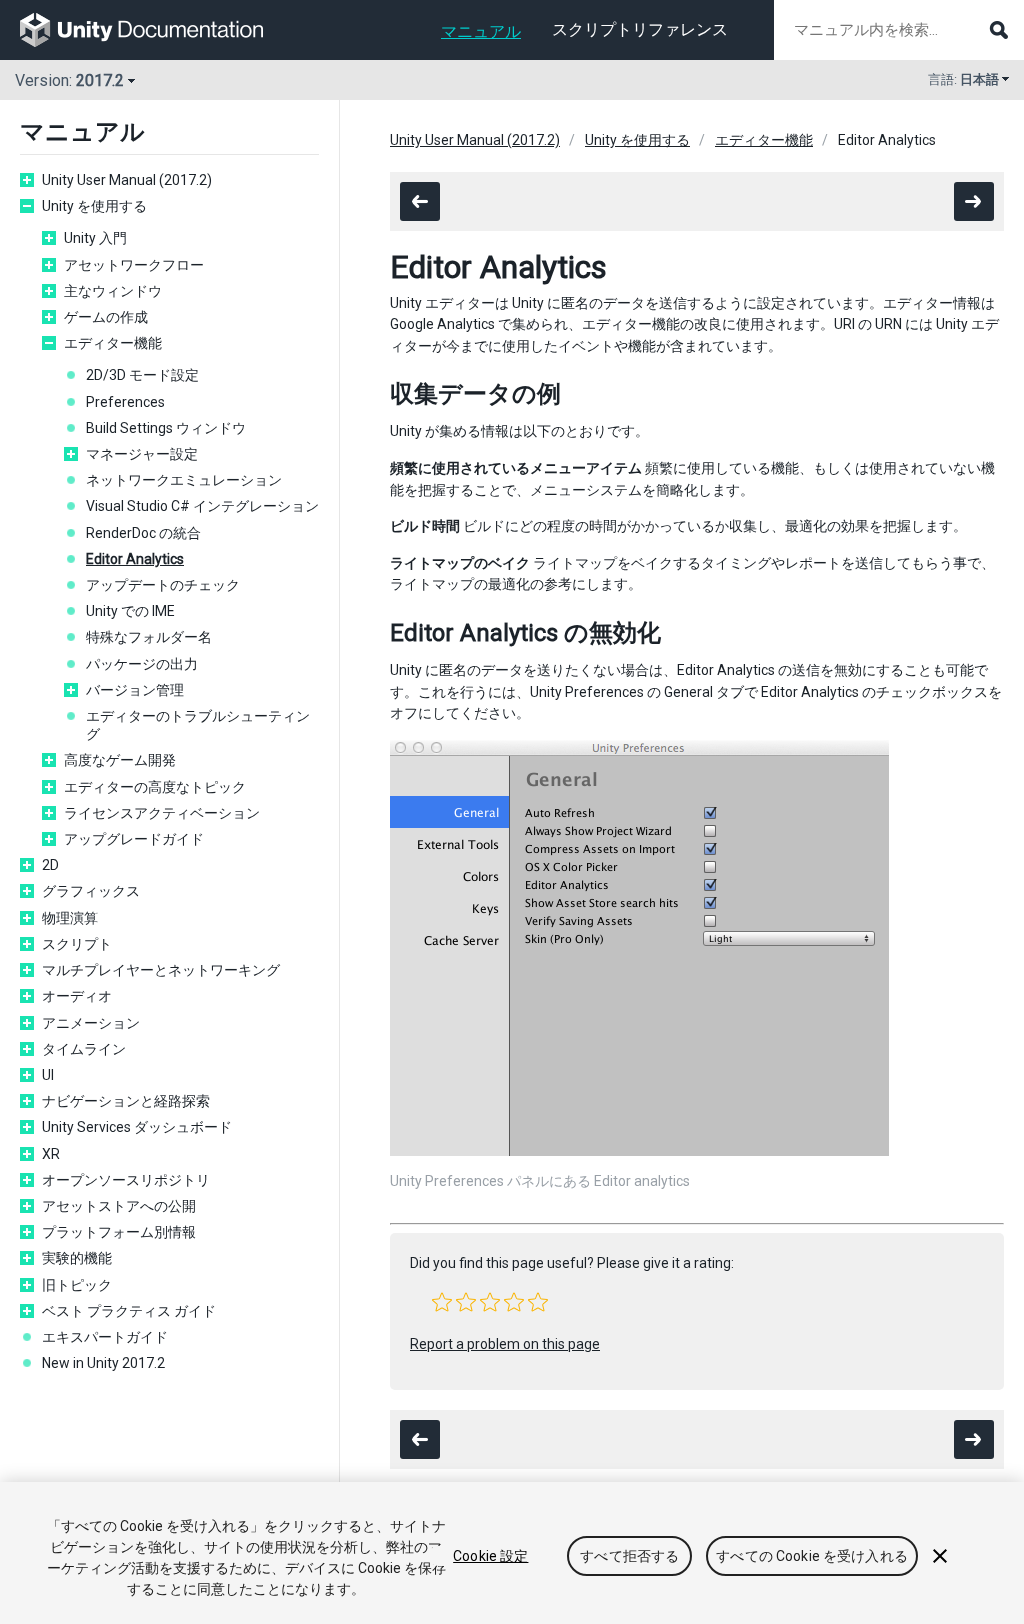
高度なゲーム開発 (120, 760)
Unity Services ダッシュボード (137, 1127)
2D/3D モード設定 (142, 375)
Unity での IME (130, 611)
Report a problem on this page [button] (505, 1344)
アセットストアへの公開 (119, 1206)
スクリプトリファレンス (640, 29)
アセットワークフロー (134, 265)
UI (48, 1075)
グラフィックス (91, 891)
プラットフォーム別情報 (119, 1232)
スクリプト (77, 944)
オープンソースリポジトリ (126, 1180)
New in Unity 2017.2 (103, 1363)
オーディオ (77, 996)
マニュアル (481, 31)
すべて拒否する (629, 1556)
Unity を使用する (94, 206)
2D (50, 865)
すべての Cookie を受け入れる (812, 1556)
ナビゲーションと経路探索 (126, 1101)
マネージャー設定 (142, 454)
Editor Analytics (135, 559)
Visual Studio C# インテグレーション (202, 506)
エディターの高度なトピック (155, 787)
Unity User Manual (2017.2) (127, 180)
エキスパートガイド (105, 1337)
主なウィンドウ (113, 291)
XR (51, 1154)
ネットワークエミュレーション (184, 480)
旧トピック (77, 1285)
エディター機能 (113, 343)
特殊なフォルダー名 (149, 637)
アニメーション (91, 1023)
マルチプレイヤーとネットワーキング (161, 970)
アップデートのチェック (163, 585)
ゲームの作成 (106, 317)
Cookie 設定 (490, 1556)
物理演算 (70, 918)
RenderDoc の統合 (143, 533)
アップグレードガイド (134, 839)
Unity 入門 (95, 238)
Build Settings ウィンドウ (166, 428)
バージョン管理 (135, 690)
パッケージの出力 (142, 664)
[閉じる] (940, 1556)
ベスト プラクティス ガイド (129, 1311)
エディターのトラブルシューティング (198, 725)
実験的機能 (77, 1258)
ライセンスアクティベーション (162, 813)
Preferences (125, 402)
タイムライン (84, 1049)
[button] (442, 1302)
